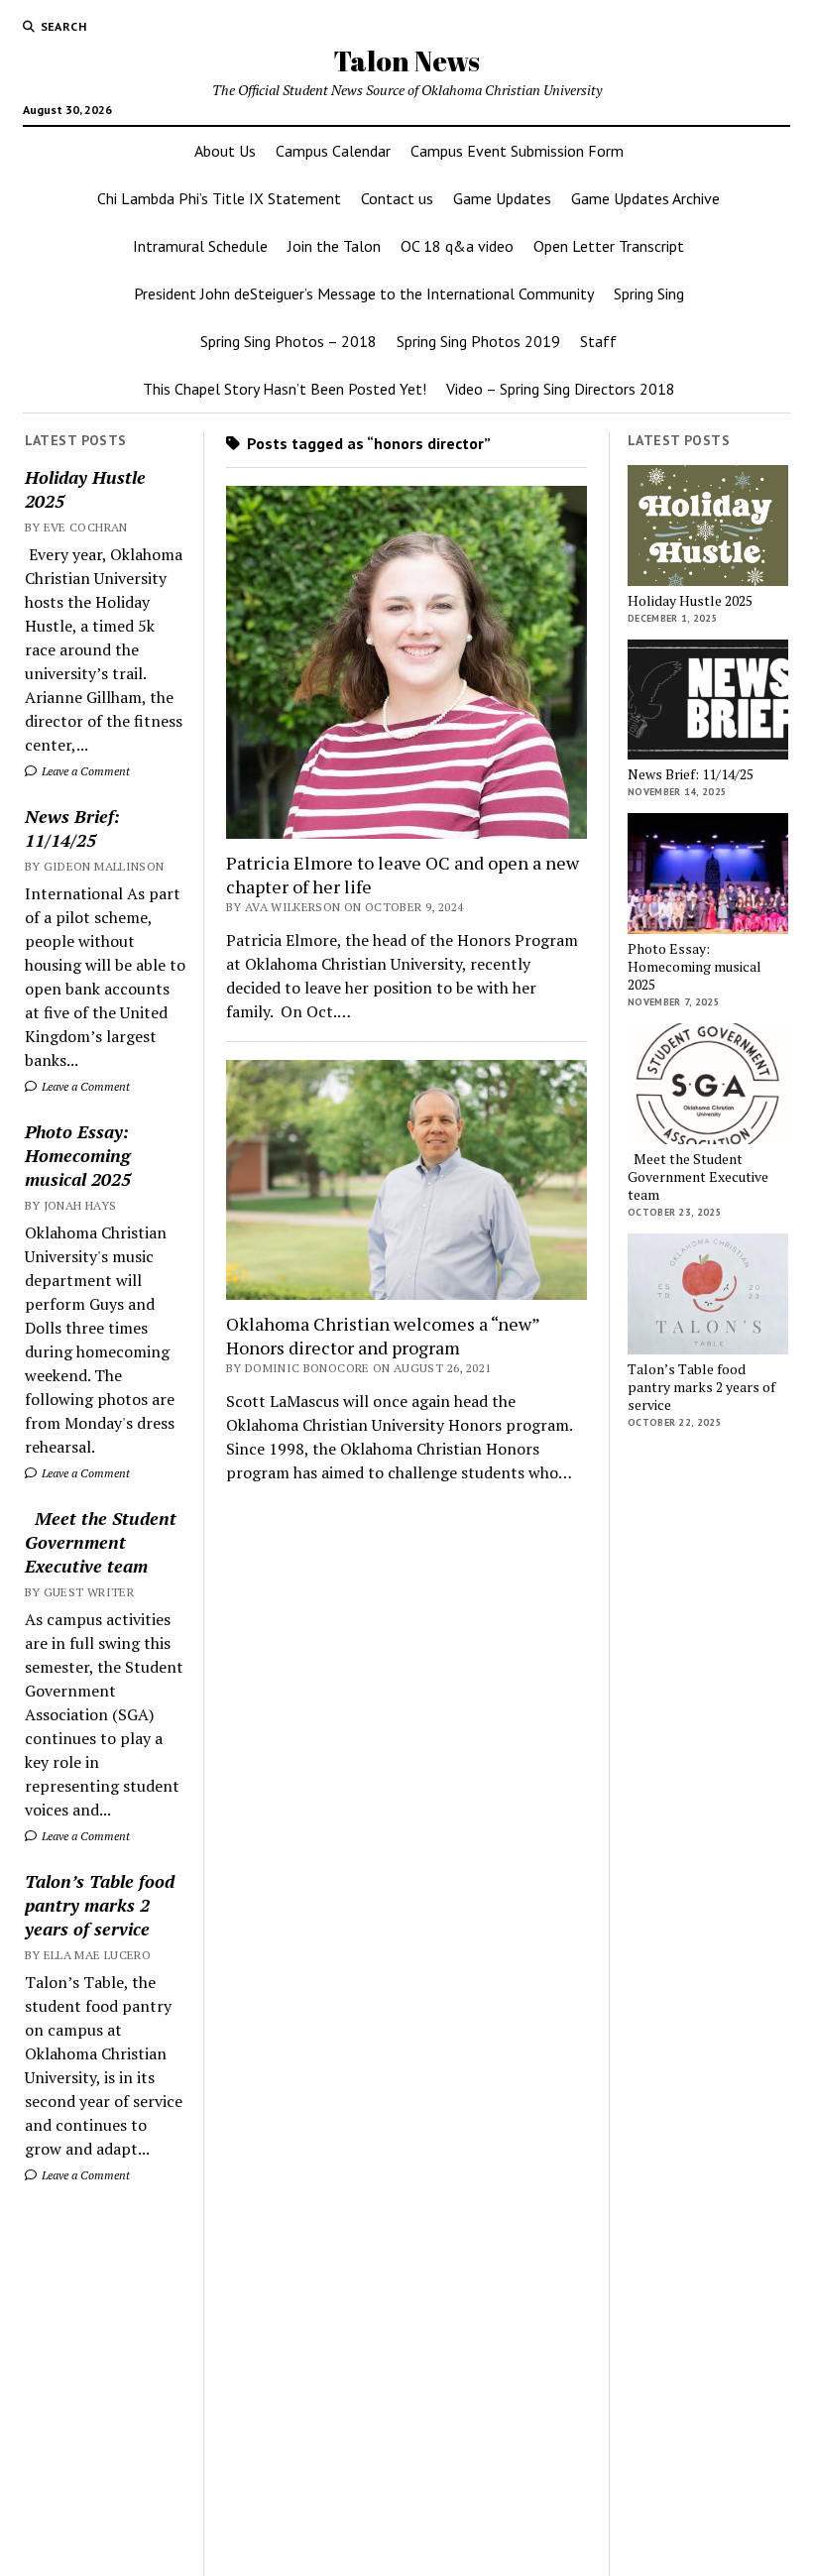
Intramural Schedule (200, 246)
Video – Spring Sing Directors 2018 (561, 389)
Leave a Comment (84, 771)
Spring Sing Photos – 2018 (289, 341)
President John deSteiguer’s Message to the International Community (364, 293)
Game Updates (502, 198)
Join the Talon (334, 246)
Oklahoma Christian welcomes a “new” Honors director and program (383, 1336)
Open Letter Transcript (609, 246)
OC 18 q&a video (457, 246)
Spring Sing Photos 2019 (478, 341)
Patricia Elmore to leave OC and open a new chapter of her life (403, 875)
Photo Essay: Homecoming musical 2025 (78, 1155)
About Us (225, 151)
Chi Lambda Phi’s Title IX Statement (219, 198)
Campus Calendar (333, 151)
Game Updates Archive (645, 198)
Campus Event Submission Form (517, 151)
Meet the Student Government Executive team (101, 1542)
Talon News (406, 60)
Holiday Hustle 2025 (85, 489)
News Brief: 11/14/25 (72, 828)
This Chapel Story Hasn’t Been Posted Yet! (285, 389)
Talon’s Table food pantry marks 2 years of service (100, 1905)
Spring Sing (649, 293)
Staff (598, 341)
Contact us (397, 198)
